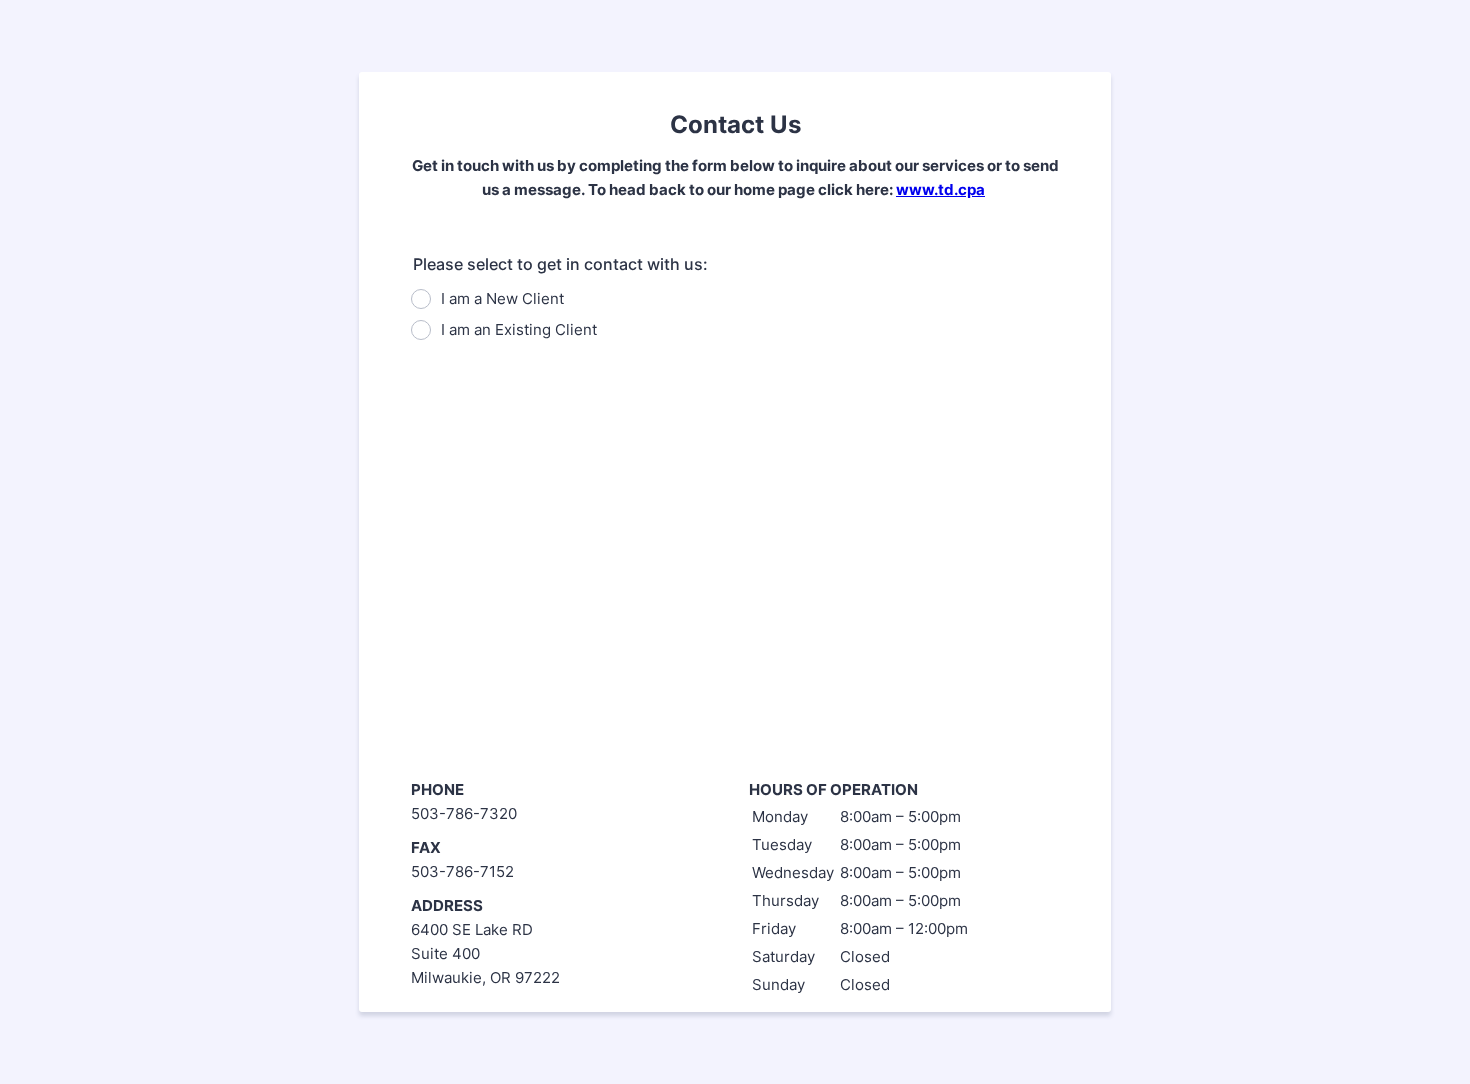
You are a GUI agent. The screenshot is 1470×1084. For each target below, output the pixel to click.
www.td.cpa (940, 189)
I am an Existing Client (519, 329)
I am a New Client (502, 298)
